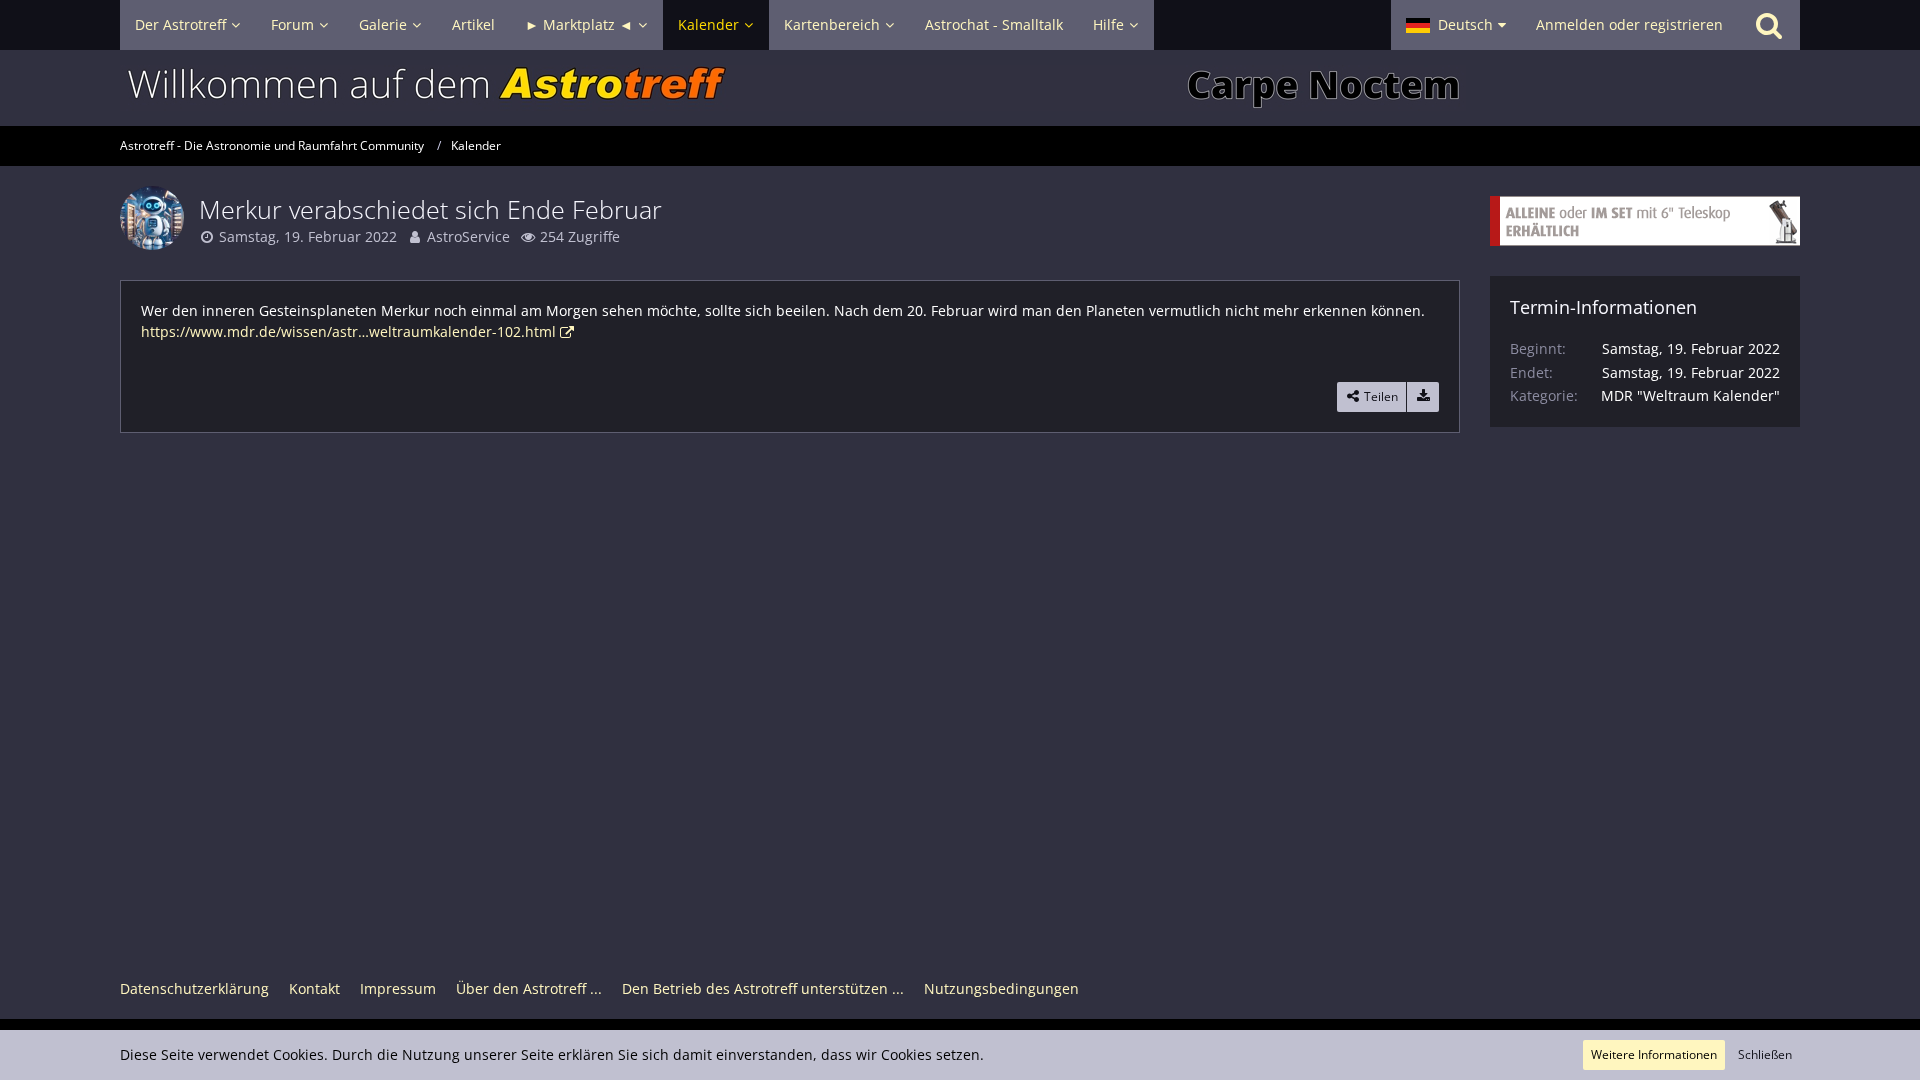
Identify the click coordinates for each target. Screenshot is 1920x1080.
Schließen (1765, 1054)
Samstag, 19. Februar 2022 (308, 236)
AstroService (468, 236)
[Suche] (1769, 25)
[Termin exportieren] (1423, 397)
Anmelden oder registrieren (1629, 24)
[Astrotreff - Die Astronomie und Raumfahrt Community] (960, 88)
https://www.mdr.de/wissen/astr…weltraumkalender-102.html (348, 331)
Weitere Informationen (1654, 1054)
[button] (1456, 25)
